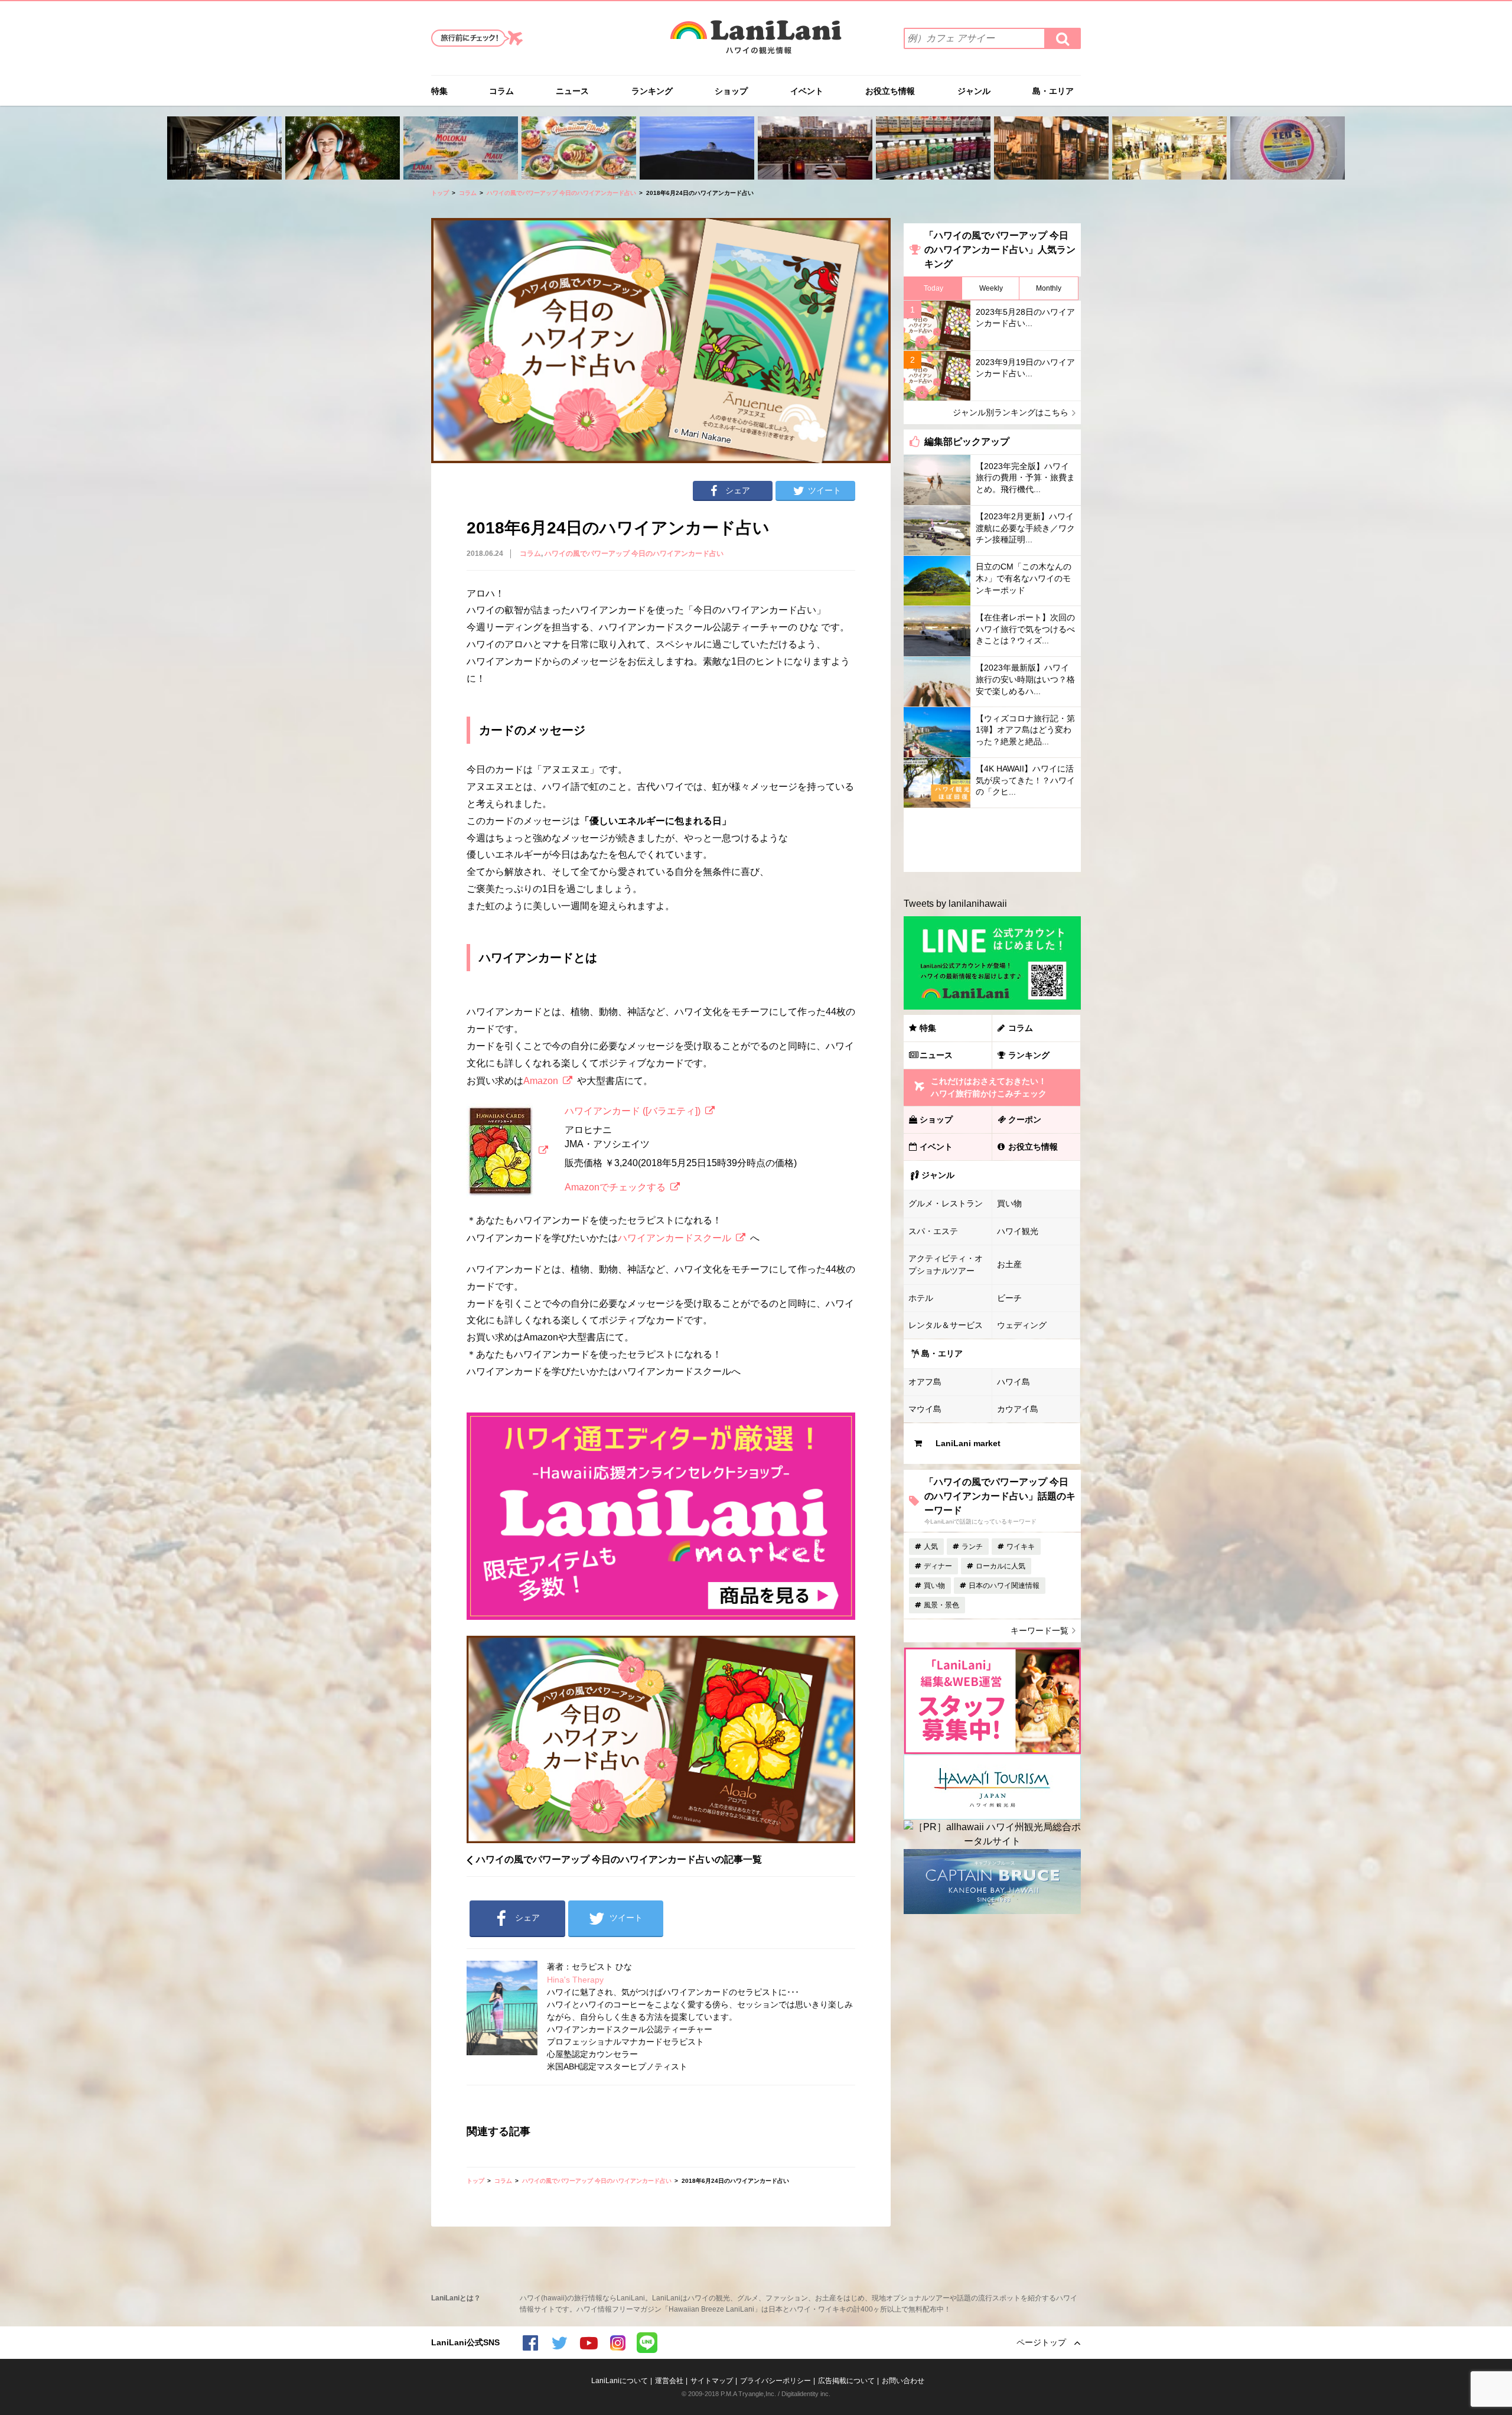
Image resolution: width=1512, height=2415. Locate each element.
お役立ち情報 (890, 91)
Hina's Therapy (575, 1980)
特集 (439, 91)
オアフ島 (925, 1382)
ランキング (652, 91)
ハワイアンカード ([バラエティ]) (633, 1111)
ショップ (731, 91)
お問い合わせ (903, 2381)
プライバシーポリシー (775, 2381)
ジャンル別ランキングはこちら (1011, 412)
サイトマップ (712, 2381)
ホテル (921, 1298)
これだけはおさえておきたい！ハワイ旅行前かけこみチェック (989, 1087)
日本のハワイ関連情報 (1004, 1586)
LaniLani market (968, 1443)
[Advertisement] (992, 840)
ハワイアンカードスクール (674, 1238)
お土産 (1009, 1264)
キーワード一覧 (1039, 1630)
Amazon (541, 1081)
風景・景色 (941, 1605)
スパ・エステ (933, 1231)
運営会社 (669, 2381)
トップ (440, 193)
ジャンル (974, 91)
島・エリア (1053, 91)
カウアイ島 (1018, 1409)
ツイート (825, 490)
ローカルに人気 (1001, 1566)
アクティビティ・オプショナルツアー (946, 1265)
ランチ (972, 1547)
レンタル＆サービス (946, 1325)
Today (933, 288)
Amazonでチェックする (615, 1187)
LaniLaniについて (620, 2381)
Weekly (991, 288)
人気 (931, 1547)
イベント (807, 91)
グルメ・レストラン (946, 1203)
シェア (738, 490)
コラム (501, 91)
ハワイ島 (1014, 1382)
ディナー (938, 1566)
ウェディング (1022, 1325)
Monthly (1049, 288)
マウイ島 (925, 1409)
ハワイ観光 (1018, 1231)
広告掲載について (846, 2381)
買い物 (1009, 1203)
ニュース (572, 91)
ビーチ (1009, 1298)
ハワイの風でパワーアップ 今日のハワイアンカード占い (561, 193)
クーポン (1025, 1119)
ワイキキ (1021, 1547)
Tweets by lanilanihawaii (955, 904)
